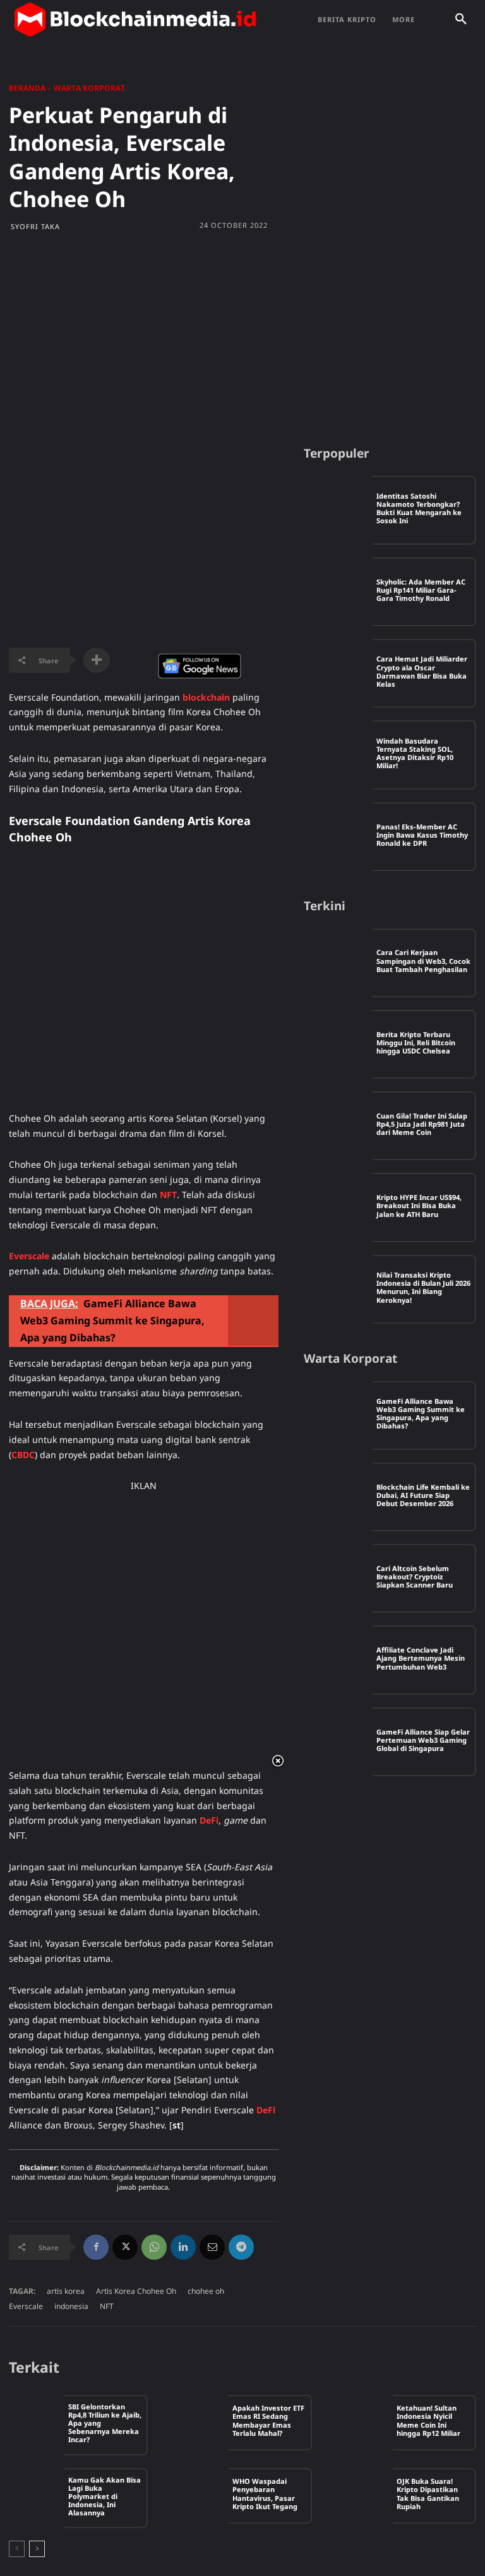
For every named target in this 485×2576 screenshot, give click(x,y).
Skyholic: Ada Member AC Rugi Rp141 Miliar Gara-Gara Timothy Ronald (421, 590)
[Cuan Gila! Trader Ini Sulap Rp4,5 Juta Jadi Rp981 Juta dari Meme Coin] (338, 1126)
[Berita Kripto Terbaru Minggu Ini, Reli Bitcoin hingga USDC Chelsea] (338, 1044)
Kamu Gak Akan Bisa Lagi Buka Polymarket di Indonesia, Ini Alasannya (105, 2496)
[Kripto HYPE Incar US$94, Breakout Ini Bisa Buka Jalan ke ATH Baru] (338, 1207)
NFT (107, 2306)
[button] (461, 20)
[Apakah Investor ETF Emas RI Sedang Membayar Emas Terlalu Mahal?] (201, 2423)
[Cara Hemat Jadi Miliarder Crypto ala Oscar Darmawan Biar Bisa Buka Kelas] (338, 673)
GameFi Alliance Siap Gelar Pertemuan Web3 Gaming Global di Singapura (423, 1740)
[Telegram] (241, 2247)
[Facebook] (96, 2247)
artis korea (66, 2291)
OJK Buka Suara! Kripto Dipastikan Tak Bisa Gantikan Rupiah (428, 2494)
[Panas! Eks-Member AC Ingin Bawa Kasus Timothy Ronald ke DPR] (338, 837)
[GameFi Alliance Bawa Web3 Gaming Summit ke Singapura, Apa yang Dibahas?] (338, 1416)
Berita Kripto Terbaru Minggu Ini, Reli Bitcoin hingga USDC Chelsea (416, 1042)
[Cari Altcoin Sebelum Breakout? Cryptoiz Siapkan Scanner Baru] (338, 1578)
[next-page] (37, 2549)
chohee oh (206, 2291)
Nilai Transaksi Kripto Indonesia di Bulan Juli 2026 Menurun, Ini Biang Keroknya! (423, 1287)
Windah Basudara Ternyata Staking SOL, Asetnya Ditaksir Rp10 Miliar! (415, 753)
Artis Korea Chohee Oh (136, 2291)
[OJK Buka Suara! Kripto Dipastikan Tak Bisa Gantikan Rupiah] (365, 2496)
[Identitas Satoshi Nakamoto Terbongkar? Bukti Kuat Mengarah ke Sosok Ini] (338, 510)
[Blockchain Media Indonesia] (135, 20)
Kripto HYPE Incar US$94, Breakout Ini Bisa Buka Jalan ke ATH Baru (419, 1205)
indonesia (71, 2306)
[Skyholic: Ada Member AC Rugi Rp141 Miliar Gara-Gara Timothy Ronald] (338, 592)
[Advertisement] (242, 338)
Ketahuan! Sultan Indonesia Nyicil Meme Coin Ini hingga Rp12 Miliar (428, 2420)
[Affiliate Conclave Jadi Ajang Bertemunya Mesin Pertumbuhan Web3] (338, 1660)
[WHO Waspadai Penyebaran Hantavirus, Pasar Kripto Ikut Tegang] (201, 2496)
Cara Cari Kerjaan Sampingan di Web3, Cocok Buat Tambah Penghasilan (423, 960)
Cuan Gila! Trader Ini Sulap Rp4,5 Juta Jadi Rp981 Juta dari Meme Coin (422, 1124)
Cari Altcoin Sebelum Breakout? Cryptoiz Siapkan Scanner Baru (415, 1576)
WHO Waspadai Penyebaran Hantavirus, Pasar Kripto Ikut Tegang (265, 2494)
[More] (97, 660)
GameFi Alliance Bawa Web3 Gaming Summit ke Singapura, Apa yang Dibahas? (421, 1414)
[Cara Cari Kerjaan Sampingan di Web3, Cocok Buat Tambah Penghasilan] (338, 963)
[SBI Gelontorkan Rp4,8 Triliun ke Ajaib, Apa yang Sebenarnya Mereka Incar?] (37, 2423)
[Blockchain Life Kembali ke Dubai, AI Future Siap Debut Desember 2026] (338, 1497)
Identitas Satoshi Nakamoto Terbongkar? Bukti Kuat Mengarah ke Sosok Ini (419, 508)
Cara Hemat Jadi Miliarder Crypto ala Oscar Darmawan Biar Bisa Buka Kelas (422, 671)
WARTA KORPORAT (89, 88)
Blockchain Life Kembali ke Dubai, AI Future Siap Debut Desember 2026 (423, 1495)
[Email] (212, 2247)
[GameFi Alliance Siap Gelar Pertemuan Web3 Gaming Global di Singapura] (338, 1742)
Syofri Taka (35, 226)
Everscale (26, 2306)
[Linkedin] (183, 2247)
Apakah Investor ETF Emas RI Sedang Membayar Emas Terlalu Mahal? (268, 2420)
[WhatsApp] (154, 2247)
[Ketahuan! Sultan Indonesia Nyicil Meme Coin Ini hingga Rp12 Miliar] (365, 2423)
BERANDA (27, 88)
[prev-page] (17, 2549)
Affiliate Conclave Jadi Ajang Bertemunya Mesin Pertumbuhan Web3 (421, 1658)
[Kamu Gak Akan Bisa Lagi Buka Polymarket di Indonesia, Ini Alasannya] (37, 2496)
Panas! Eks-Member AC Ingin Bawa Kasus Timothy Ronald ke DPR (422, 835)
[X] (125, 2247)
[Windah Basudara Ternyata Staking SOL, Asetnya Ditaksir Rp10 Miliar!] (338, 755)
